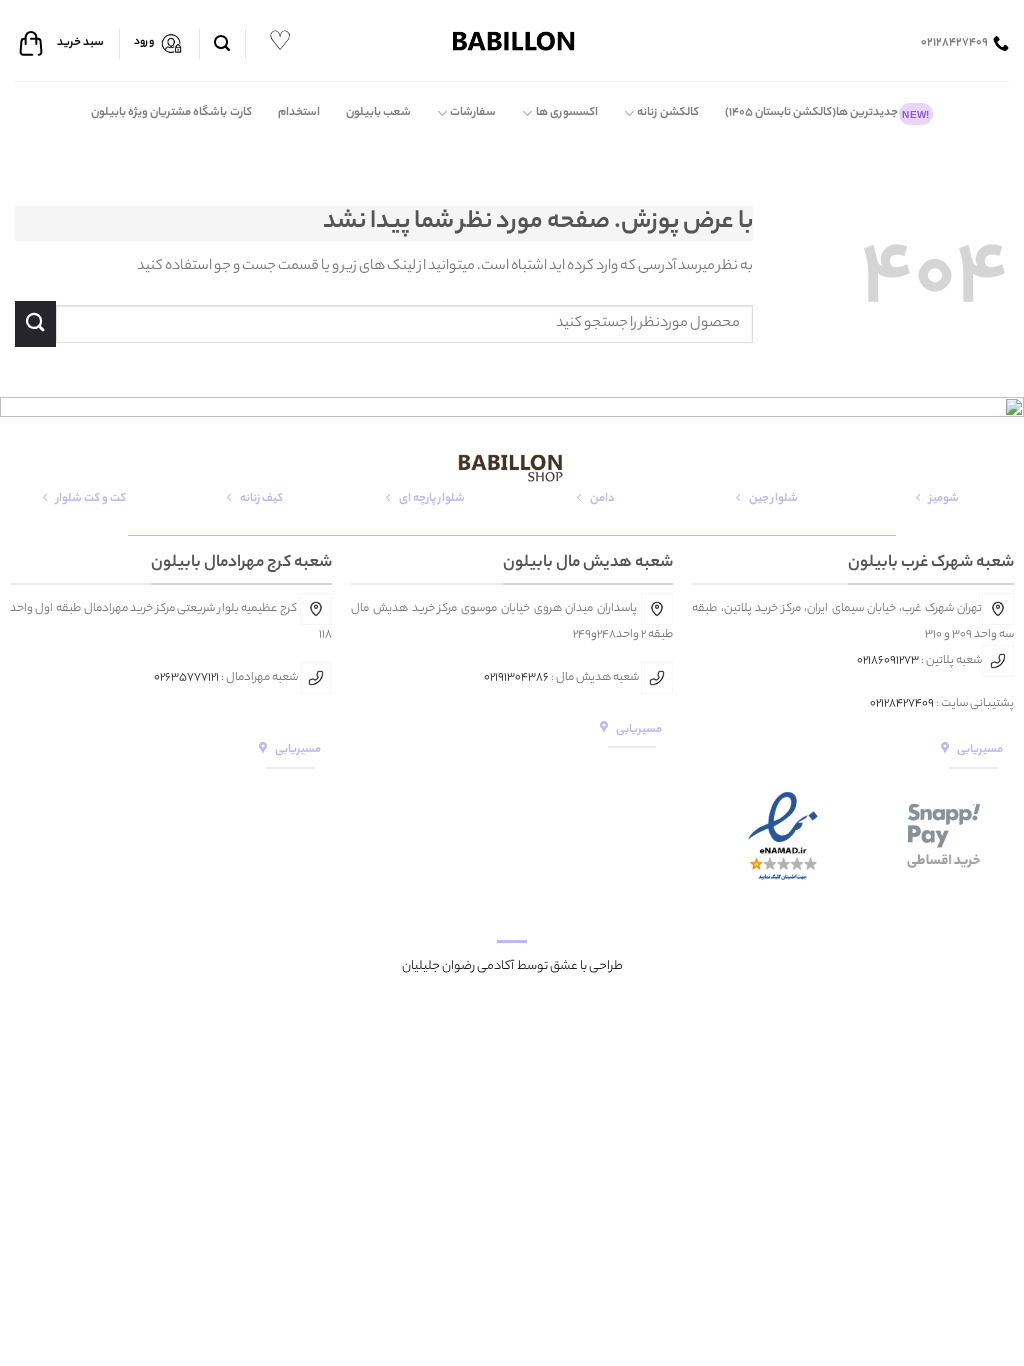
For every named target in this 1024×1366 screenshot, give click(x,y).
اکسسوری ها (567, 113)
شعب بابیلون (378, 113)
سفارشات (473, 113)
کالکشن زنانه (667, 113)
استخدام (299, 113)
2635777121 (189, 678)
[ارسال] (35, 323)
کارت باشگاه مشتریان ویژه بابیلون (171, 113)
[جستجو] (222, 43)
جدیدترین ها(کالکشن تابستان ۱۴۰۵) (827, 113)
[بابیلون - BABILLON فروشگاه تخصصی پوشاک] (512, 40)
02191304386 (516, 678)
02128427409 (902, 704)
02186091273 (888, 661)
